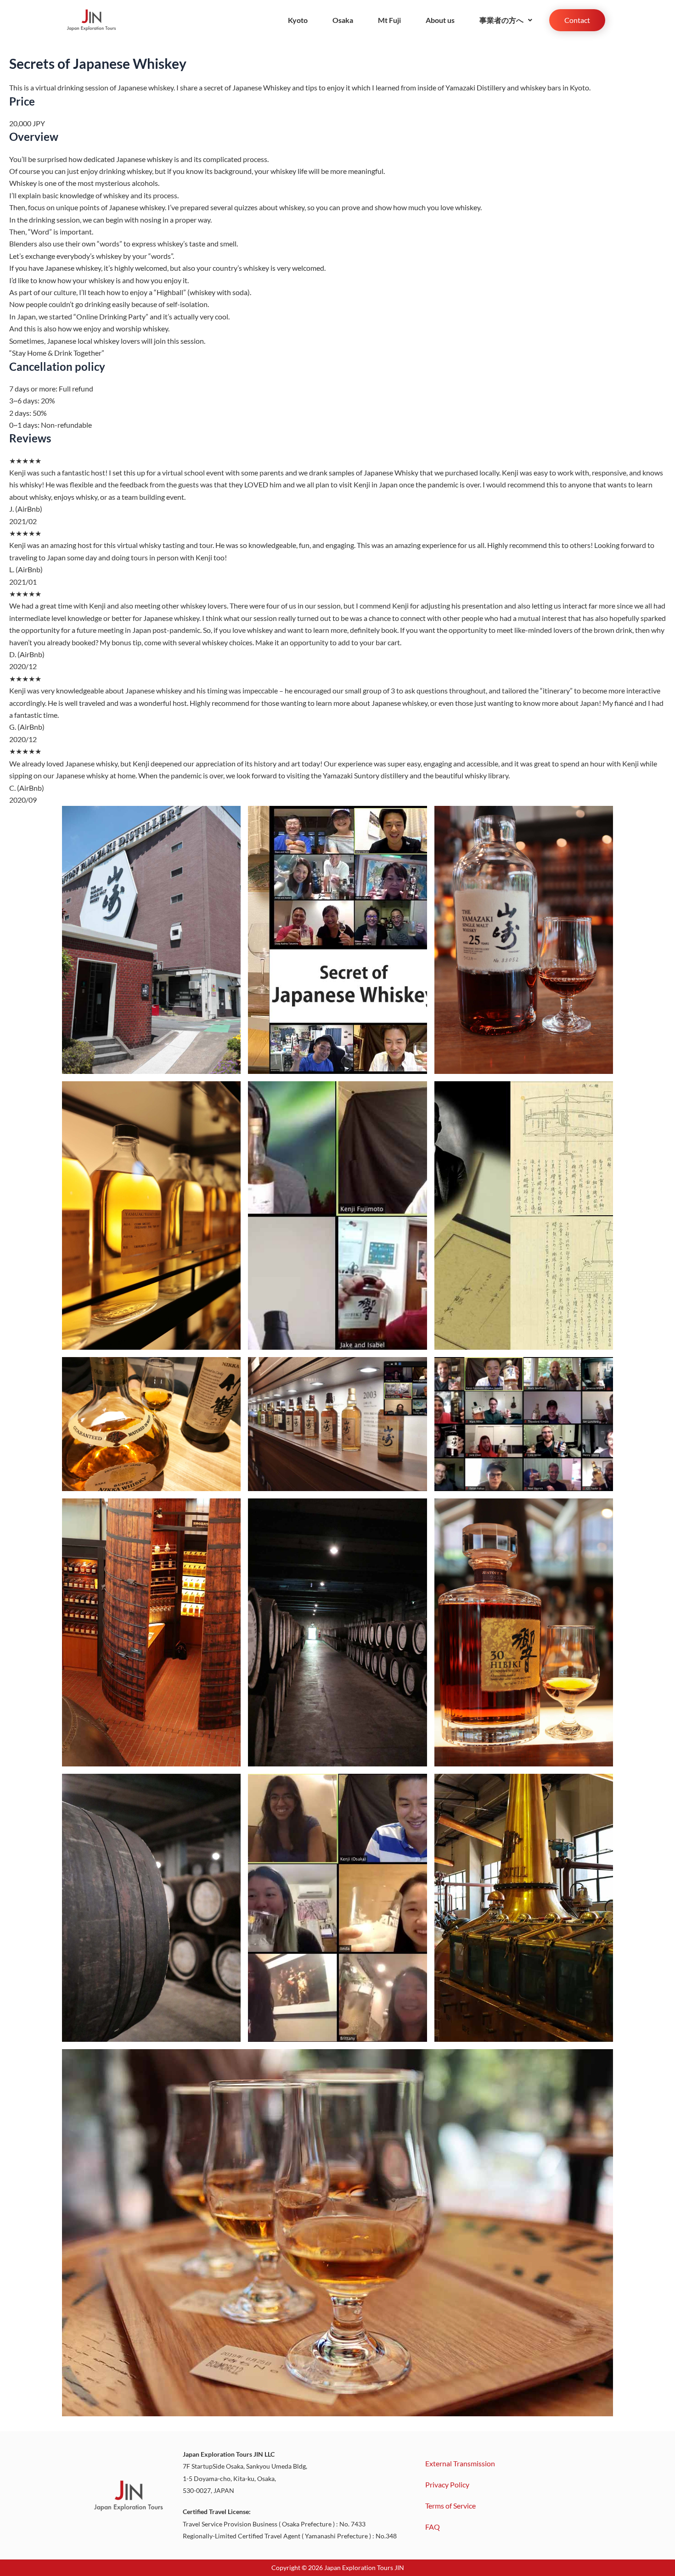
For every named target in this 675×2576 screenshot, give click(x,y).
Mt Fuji (389, 20)
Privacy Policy (447, 2484)
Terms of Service (450, 2506)
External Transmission (460, 2463)
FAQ (433, 2527)
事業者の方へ (501, 20)
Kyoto (298, 20)
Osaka (343, 20)
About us (440, 20)
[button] (506, 20)
